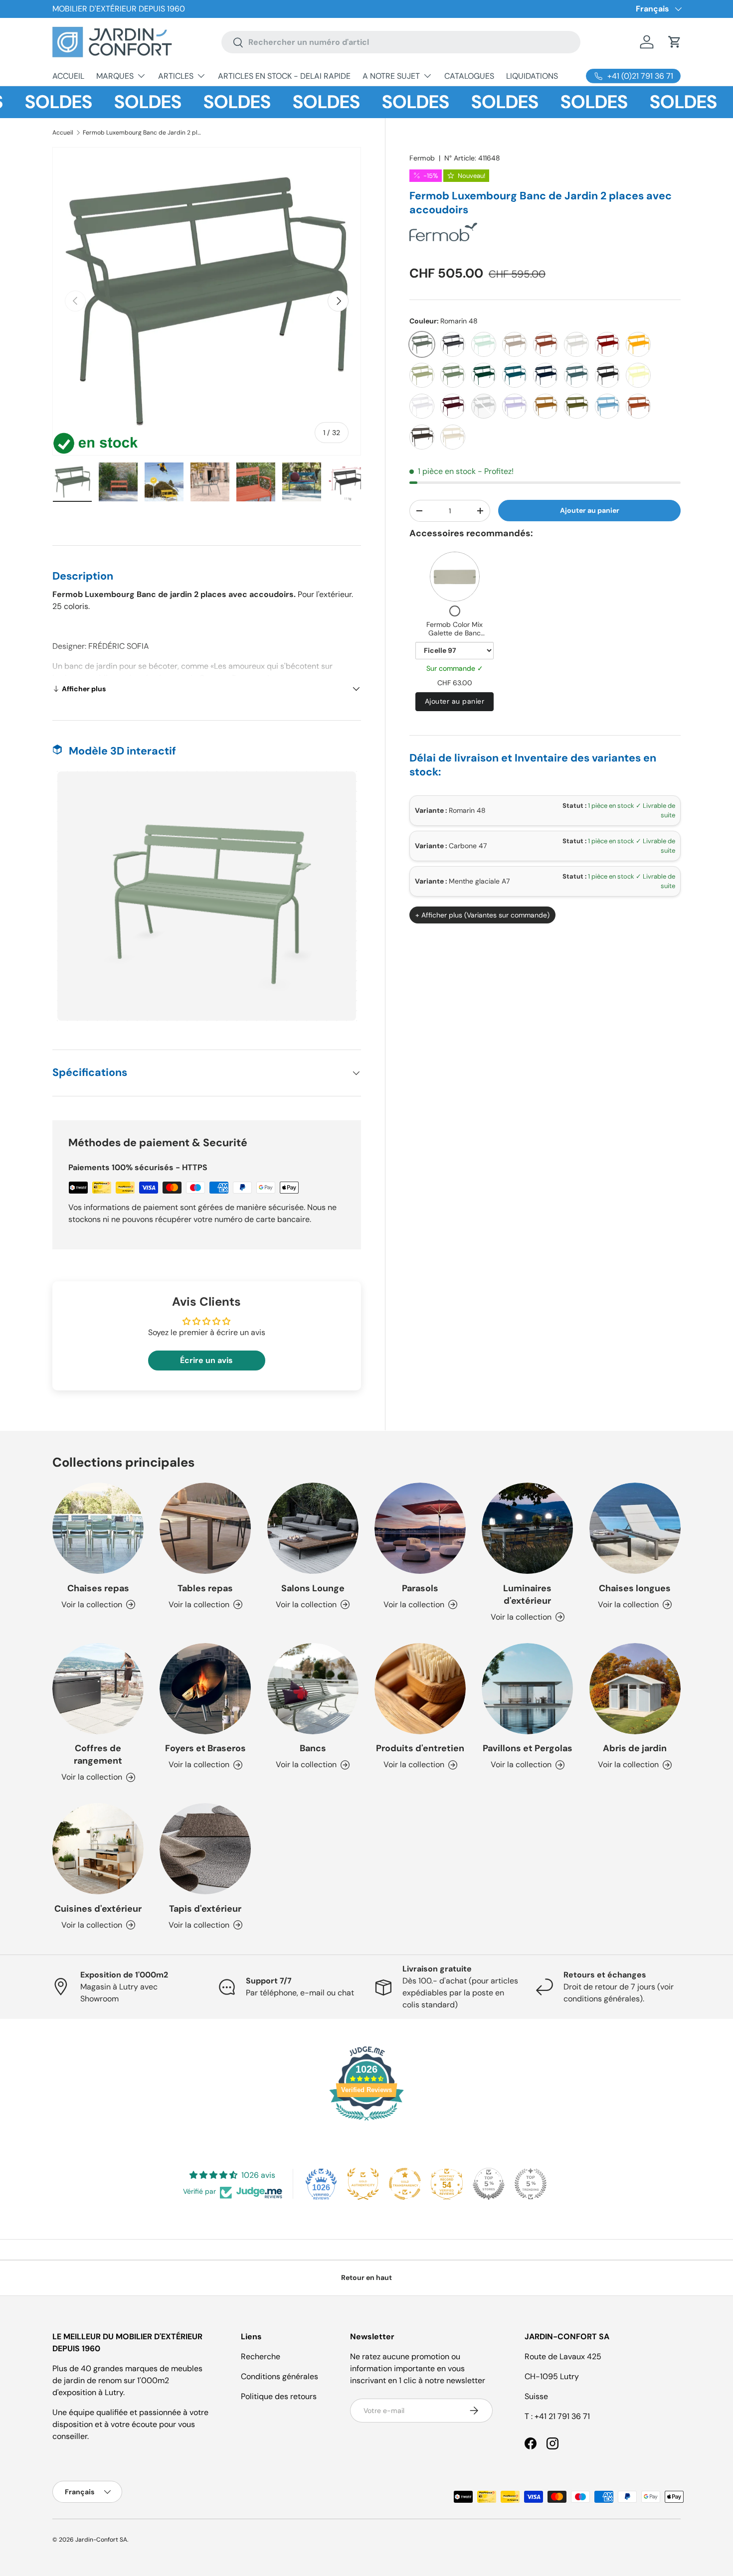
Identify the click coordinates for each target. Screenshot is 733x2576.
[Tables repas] (205, 1528)
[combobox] (401, 42)
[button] (675, 42)
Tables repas (205, 1588)
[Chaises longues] (635, 1528)
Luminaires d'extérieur (527, 1594)
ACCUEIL (68, 76)
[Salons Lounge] (313, 1528)
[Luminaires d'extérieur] (527, 1528)
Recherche (261, 2356)
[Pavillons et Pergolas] (527, 1689)
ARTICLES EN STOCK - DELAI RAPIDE (284, 76)
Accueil (63, 133)
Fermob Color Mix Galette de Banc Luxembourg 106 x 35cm (455, 638)
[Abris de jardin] (635, 1689)
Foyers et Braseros (205, 1748)
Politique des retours (279, 2396)
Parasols (420, 1588)
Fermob (422, 158)
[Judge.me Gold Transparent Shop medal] (405, 2184)
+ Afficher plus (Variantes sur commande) (482, 915)
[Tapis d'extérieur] (205, 1849)
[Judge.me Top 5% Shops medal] (489, 2184)
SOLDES (106, 102)
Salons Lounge (313, 1588)
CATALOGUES (469, 76)
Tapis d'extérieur (205, 1909)
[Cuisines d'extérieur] (98, 1849)
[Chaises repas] (98, 1528)
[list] (207, 301)
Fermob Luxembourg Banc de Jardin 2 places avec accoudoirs (143, 133)
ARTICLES (176, 76)
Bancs (313, 1748)
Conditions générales (279, 2376)
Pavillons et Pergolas (528, 1748)
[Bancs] (313, 1689)
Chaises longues (635, 1588)
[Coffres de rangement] (98, 1689)
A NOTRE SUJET (391, 76)
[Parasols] (420, 1528)
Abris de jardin (635, 1748)
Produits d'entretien (420, 1748)
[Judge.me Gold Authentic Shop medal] (363, 2184)
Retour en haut (366, 2277)
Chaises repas (98, 1588)
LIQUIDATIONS (532, 76)
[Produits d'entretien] (420, 1689)
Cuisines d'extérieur (98, 1909)
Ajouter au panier (590, 510)
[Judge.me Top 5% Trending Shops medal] (531, 2184)
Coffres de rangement (98, 1754)
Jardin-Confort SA (101, 2540)
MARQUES (115, 76)
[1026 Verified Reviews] (366, 2122)
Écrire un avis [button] (206, 1360)
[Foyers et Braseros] (205, 1689)
